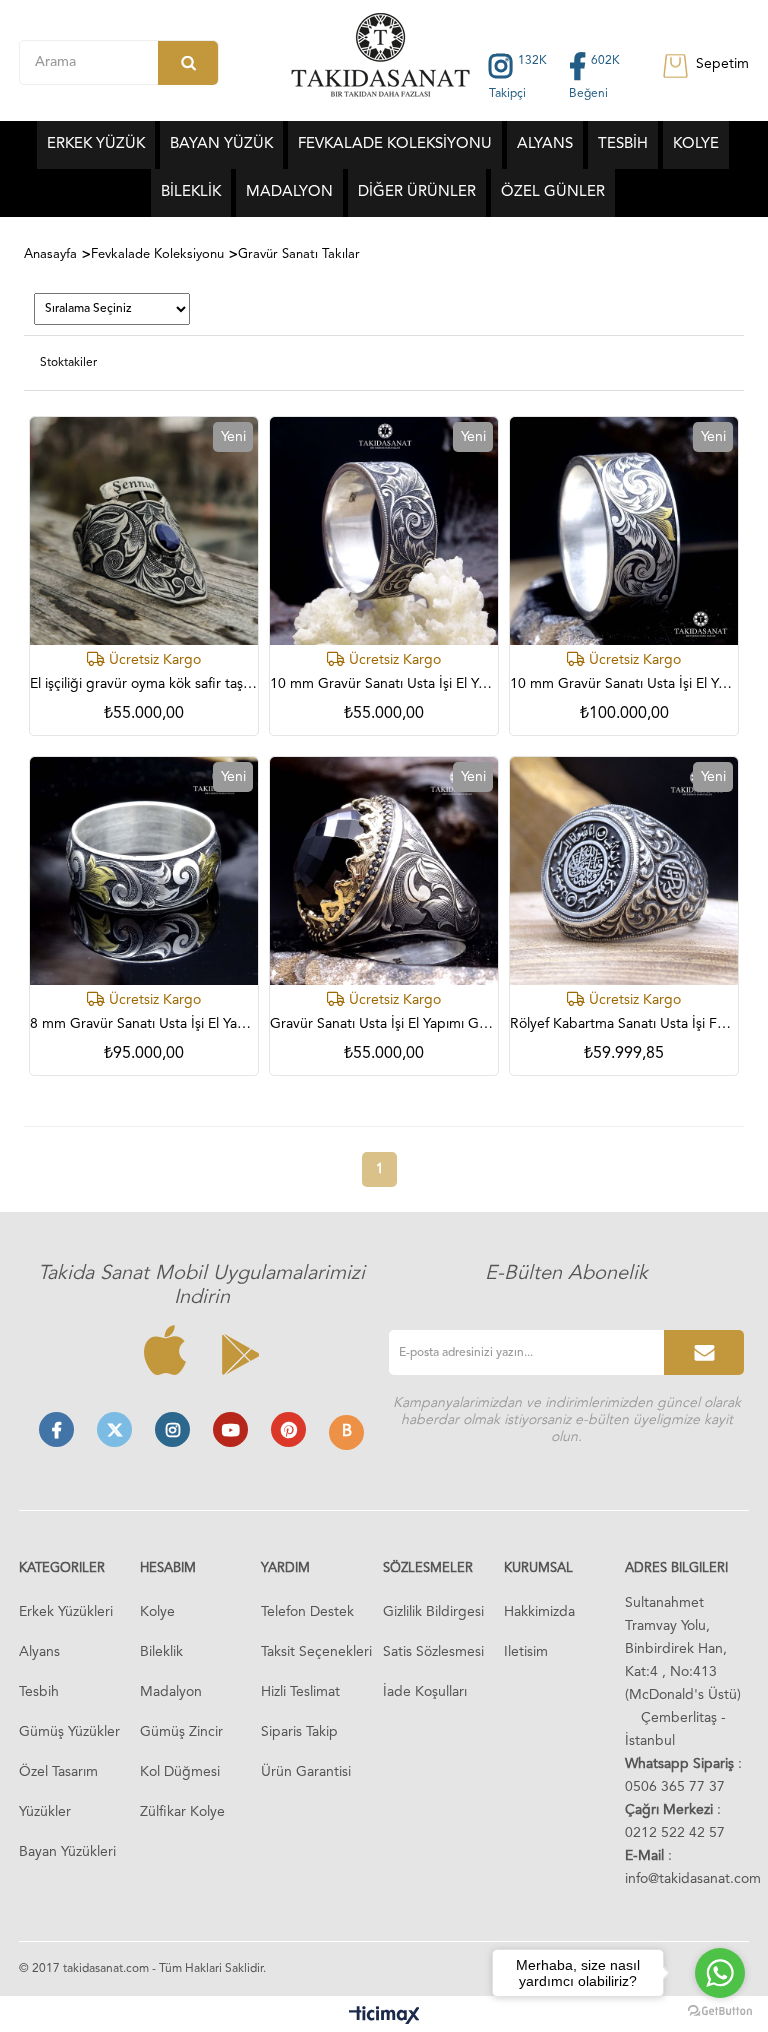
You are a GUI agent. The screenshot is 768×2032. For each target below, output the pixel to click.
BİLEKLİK (191, 192)
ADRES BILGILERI (676, 1568)
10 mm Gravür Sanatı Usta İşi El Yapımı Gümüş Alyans (384, 684)
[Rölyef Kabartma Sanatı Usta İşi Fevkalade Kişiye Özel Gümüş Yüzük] (624, 871)
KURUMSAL (538, 1568)
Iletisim (526, 1652)
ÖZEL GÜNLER (553, 192)
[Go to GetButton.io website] (720, 2011)
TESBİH (623, 144)
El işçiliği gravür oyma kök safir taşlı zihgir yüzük (144, 684)
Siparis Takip (299, 1732)
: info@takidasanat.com (693, 1867)
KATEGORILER (62, 1568)
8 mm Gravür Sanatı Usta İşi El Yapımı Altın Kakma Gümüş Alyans (144, 1024)
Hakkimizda (539, 1612)
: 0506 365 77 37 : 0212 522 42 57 (683, 1798)
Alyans (39, 1652)
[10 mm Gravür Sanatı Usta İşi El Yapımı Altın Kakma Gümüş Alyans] (624, 531)
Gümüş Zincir (181, 1732)
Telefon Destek (307, 1612)
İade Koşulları (425, 1692)
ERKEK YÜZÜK (96, 144)
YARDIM (285, 1568)
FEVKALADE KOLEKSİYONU (395, 144)
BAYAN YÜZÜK (221, 144)
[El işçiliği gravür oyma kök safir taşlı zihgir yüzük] (144, 531)
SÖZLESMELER (428, 1568)
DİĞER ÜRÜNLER (417, 192)
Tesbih (39, 1692)
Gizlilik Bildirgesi (433, 1612)
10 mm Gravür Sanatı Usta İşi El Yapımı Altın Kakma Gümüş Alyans (624, 684)
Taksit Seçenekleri (316, 1652)
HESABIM (168, 1568)
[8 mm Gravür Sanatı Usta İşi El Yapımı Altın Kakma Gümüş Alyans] (144, 871)
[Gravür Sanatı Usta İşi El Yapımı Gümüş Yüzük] (384, 871)
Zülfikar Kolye (182, 1812)
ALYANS (545, 144)
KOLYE (696, 144)
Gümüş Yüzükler (69, 1732)
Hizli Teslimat (300, 1692)
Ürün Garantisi (306, 1772)
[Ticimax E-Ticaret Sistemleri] (384, 2016)
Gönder (704, 1352)
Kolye (157, 1612)
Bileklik (161, 1652)
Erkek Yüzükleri (66, 1612)
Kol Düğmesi (180, 1772)
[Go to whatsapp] (720, 1973)
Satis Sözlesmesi (433, 1652)
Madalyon (171, 1692)
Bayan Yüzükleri (67, 1852)
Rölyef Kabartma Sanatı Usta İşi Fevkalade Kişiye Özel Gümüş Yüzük (624, 1024)
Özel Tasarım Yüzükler (58, 1792)
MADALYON (289, 192)
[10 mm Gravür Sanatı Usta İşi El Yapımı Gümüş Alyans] (384, 531)
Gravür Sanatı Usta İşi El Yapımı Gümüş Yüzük (384, 1024)
